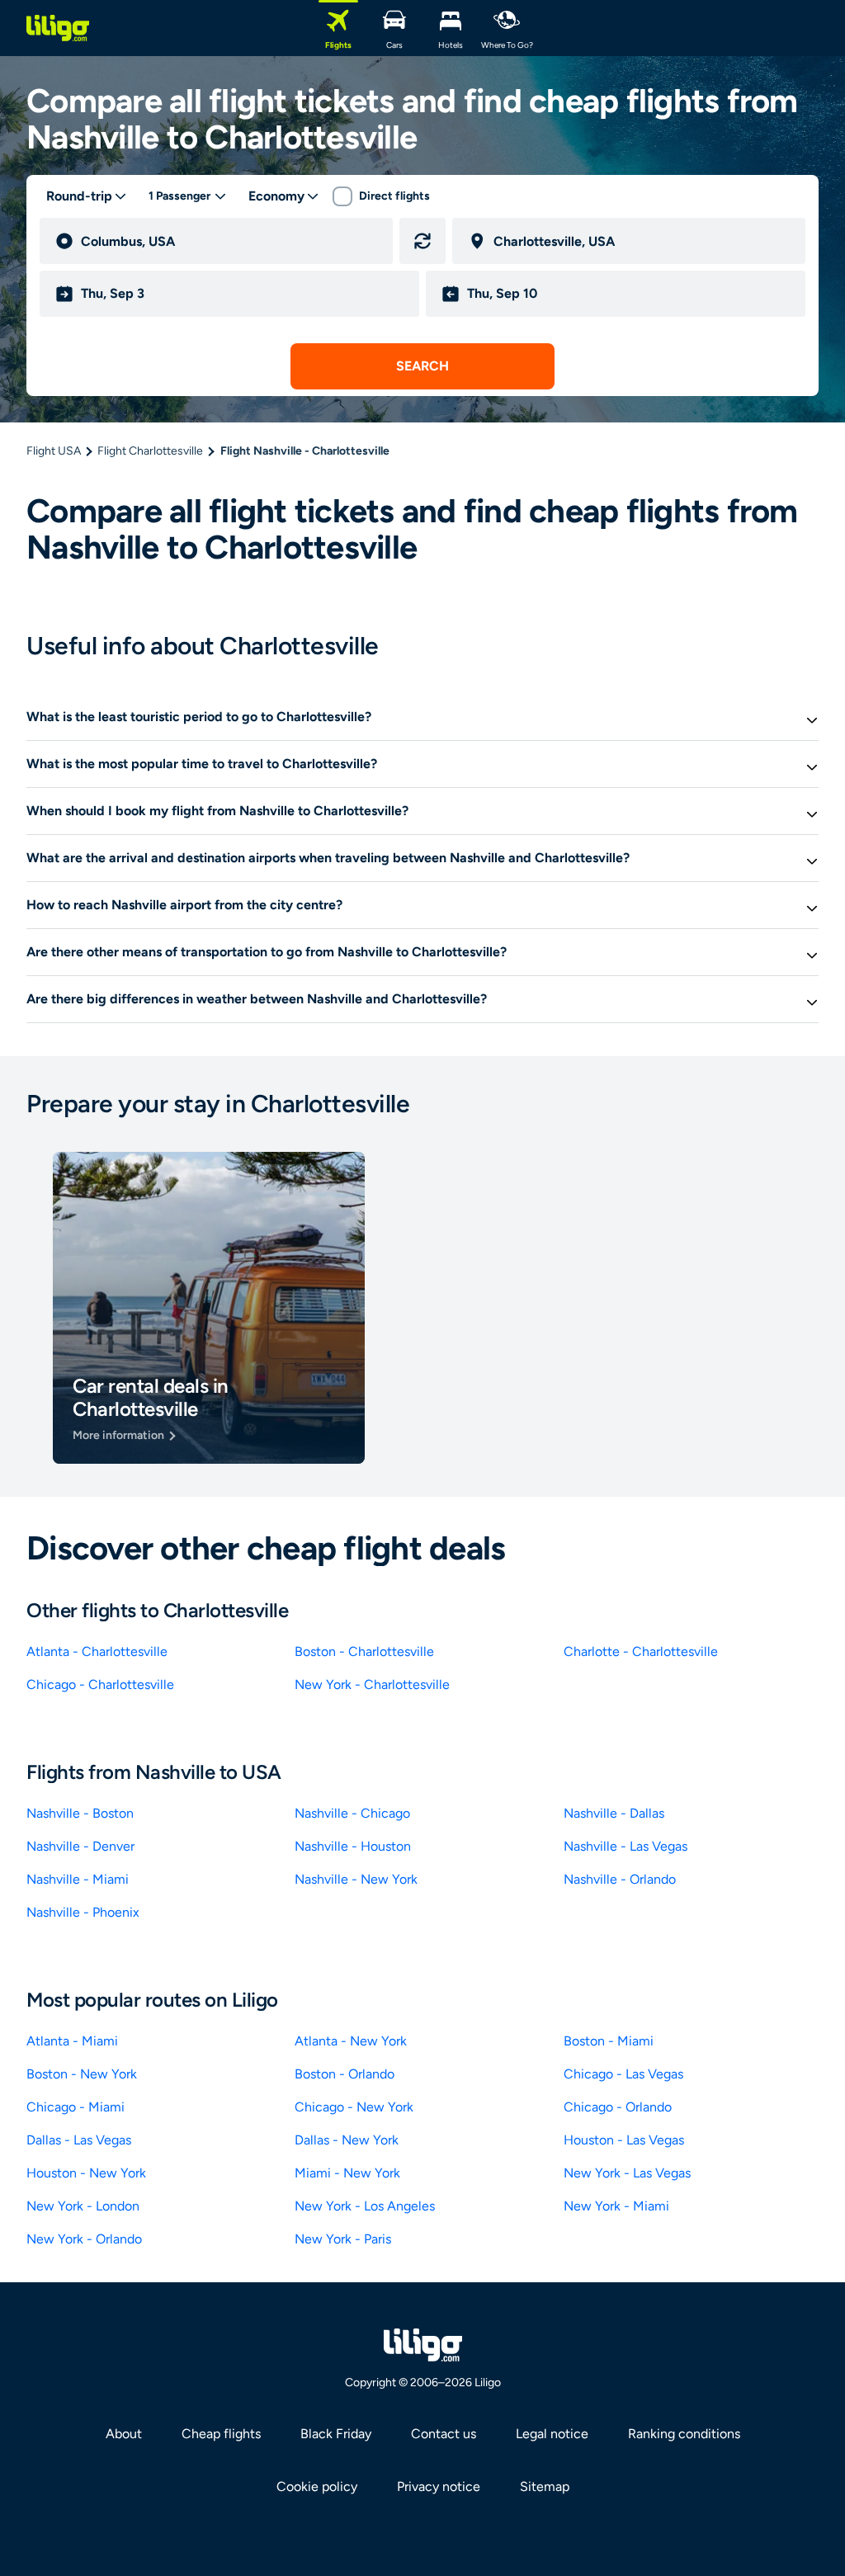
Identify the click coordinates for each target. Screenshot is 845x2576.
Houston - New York (86, 2173)
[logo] (58, 28)
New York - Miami (616, 2206)
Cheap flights (221, 2434)
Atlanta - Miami (72, 2041)
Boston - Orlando (345, 2074)
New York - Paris (343, 2239)
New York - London (83, 2206)
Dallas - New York (347, 2140)
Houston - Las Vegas (624, 2140)
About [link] (124, 2434)
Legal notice (552, 2434)
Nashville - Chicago (352, 1813)
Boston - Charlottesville (364, 1651)
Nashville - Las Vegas (625, 1846)
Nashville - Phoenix (83, 1912)
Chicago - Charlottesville (100, 1684)
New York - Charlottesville (372, 1684)
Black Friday (336, 2434)
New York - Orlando (84, 2239)
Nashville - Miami (78, 1879)
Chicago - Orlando (618, 2107)
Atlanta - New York (351, 2041)
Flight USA (54, 451)
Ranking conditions (684, 2434)
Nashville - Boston (80, 1813)
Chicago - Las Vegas (623, 2074)
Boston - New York (82, 2074)
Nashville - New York (356, 1879)
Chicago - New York (354, 2107)
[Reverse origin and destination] (422, 241)
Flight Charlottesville (150, 451)
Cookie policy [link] (317, 2486)
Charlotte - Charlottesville (641, 1651)
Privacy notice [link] (439, 2486)
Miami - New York (347, 2173)
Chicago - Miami (76, 2107)
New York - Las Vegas (627, 2173)
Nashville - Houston (353, 1846)
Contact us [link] (444, 2434)
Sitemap (545, 2486)
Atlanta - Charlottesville (97, 1651)
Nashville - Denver (80, 1846)
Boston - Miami (609, 2041)
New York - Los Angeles (365, 2206)
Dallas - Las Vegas (79, 2140)
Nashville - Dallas (614, 1813)
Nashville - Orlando (620, 1879)
